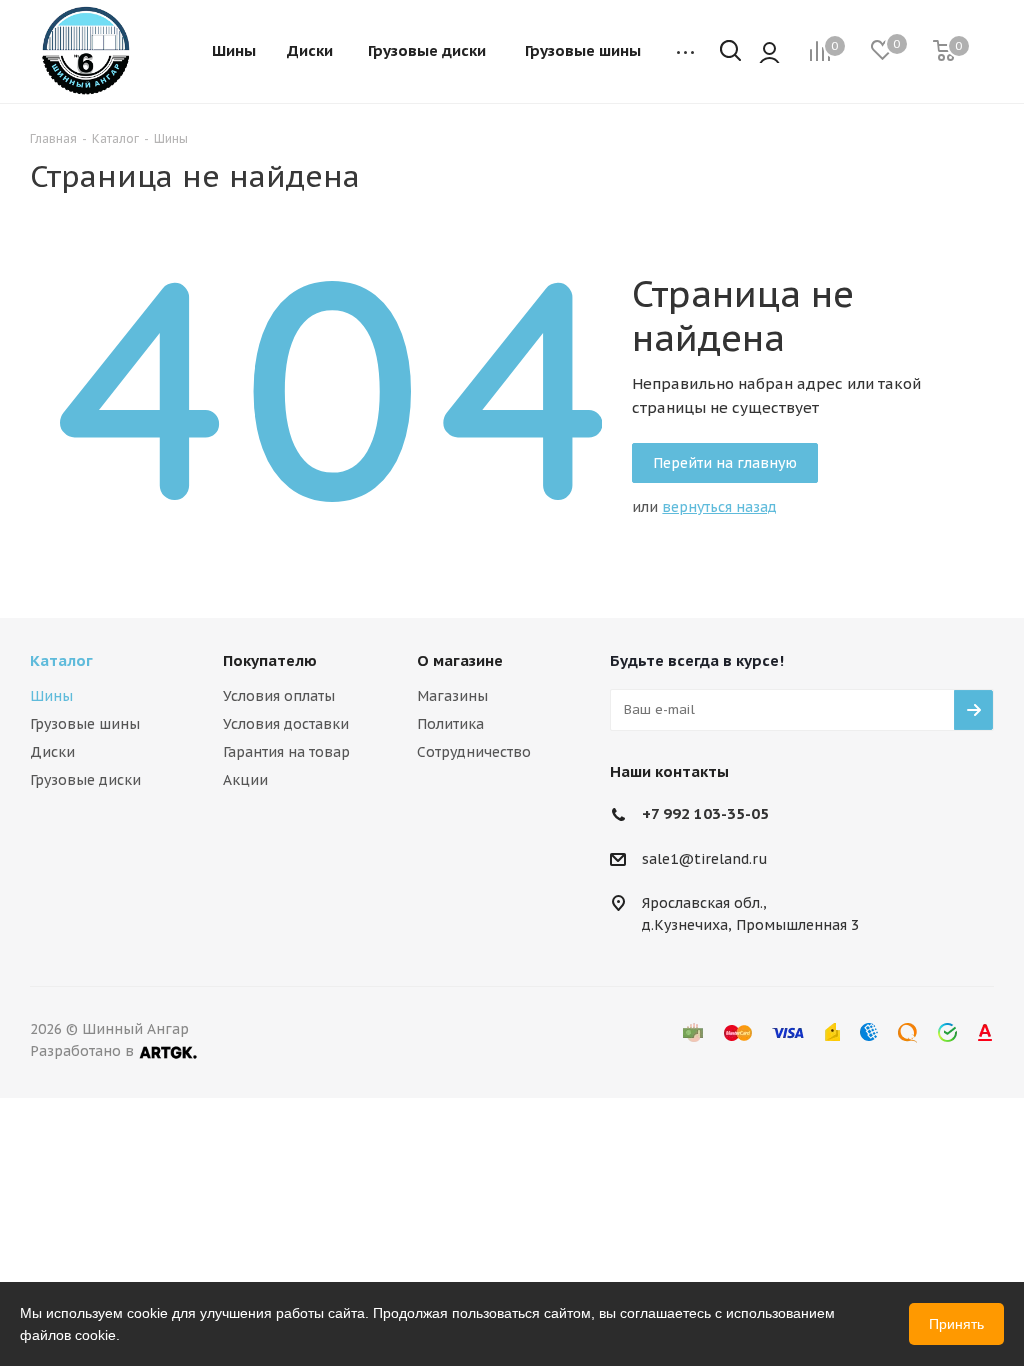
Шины (51, 696)
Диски (52, 752)
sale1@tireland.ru (705, 859)
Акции (245, 780)
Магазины (452, 696)
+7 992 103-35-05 (705, 813)
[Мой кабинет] (769, 52)
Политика (450, 724)
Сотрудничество (474, 752)
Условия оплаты (279, 696)
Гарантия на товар (286, 752)
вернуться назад (719, 507)
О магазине (460, 660)
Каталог (61, 660)
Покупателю (270, 660)
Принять (956, 1324)
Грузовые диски (85, 780)
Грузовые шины (85, 724)
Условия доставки (286, 724)
